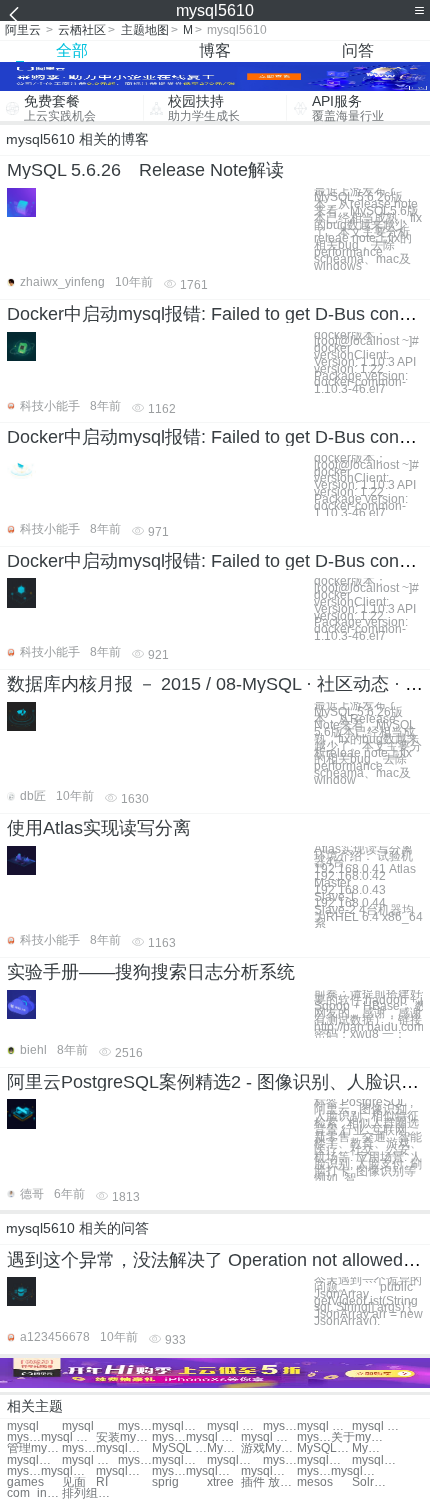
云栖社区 (82, 30)
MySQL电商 (369, 1448)
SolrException (369, 1482)
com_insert (34, 1493)
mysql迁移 (280, 1460)
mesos (315, 1482)
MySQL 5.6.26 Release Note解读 (145, 170)
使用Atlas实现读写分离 (99, 828)
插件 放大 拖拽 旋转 (268, 1482)
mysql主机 (234, 1460)
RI (102, 1482)
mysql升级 (379, 1460)
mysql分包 (358, 1471)
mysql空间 (179, 1460)
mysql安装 (135, 1426)
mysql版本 (34, 1460)
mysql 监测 (379, 1426)
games (25, 1482)
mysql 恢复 (234, 1426)
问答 (358, 50)
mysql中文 (268, 1471)
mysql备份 (314, 1471)
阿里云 (23, 30)
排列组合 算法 (89, 1493)
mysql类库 (314, 1437)
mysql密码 (135, 1460)
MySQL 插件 (224, 1448)
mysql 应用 (268, 1437)
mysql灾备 (179, 1426)
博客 (215, 50)
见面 (74, 1482)
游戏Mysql (268, 1448)
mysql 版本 (89, 1460)
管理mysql (34, 1448)
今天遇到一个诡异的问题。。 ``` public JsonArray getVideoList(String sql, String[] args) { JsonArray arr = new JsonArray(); (368, 1301)
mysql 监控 (324, 1426)
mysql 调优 (24, 1437)
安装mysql (123, 1437)
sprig (165, 1482)
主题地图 (145, 30)
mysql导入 (324, 1460)
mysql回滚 (280, 1426)
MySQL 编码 (179, 1448)
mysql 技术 (213, 1437)
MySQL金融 (324, 1448)
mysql (23, 1426)
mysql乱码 (169, 1471)
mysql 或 (169, 1437)
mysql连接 (68, 1471)
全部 (72, 50)
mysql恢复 (123, 1471)
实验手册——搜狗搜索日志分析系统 (151, 972)
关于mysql (358, 1437)
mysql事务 (123, 1448)
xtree (220, 1482)
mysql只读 (213, 1471)
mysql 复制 (68, 1437)
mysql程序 (79, 1448)
